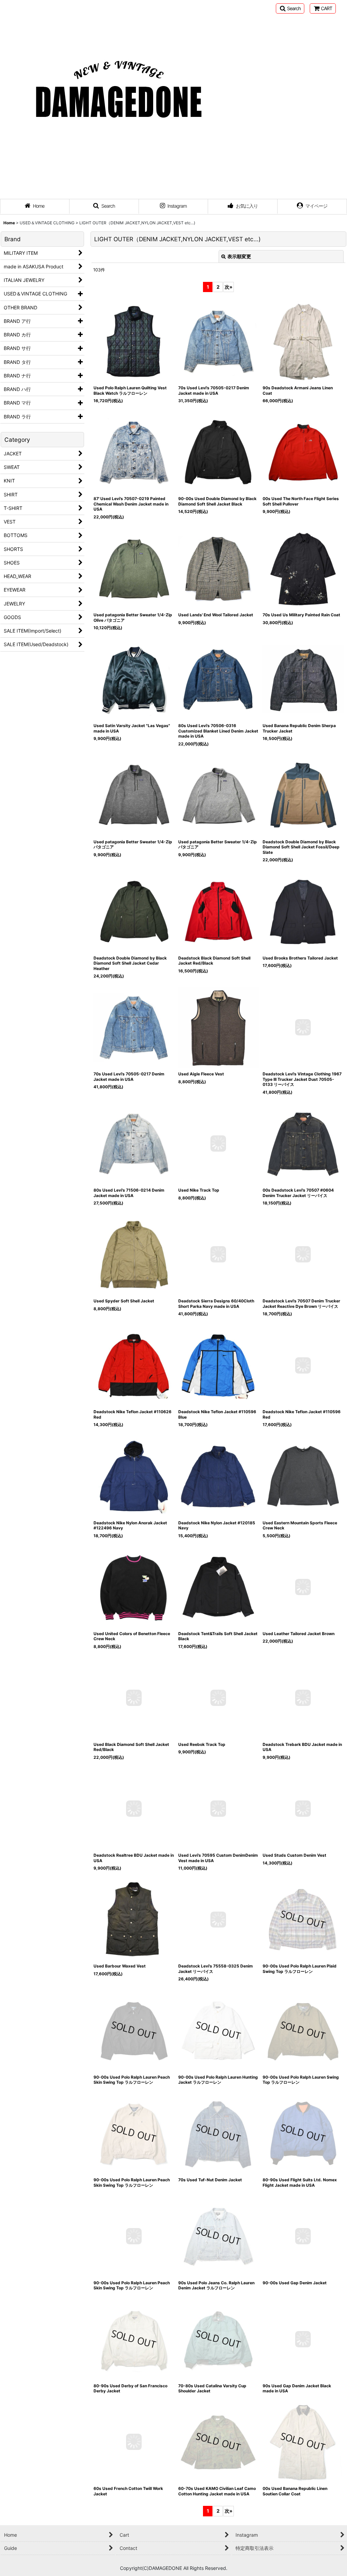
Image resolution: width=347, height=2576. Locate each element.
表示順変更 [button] (239, 256)
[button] (290, 8)
